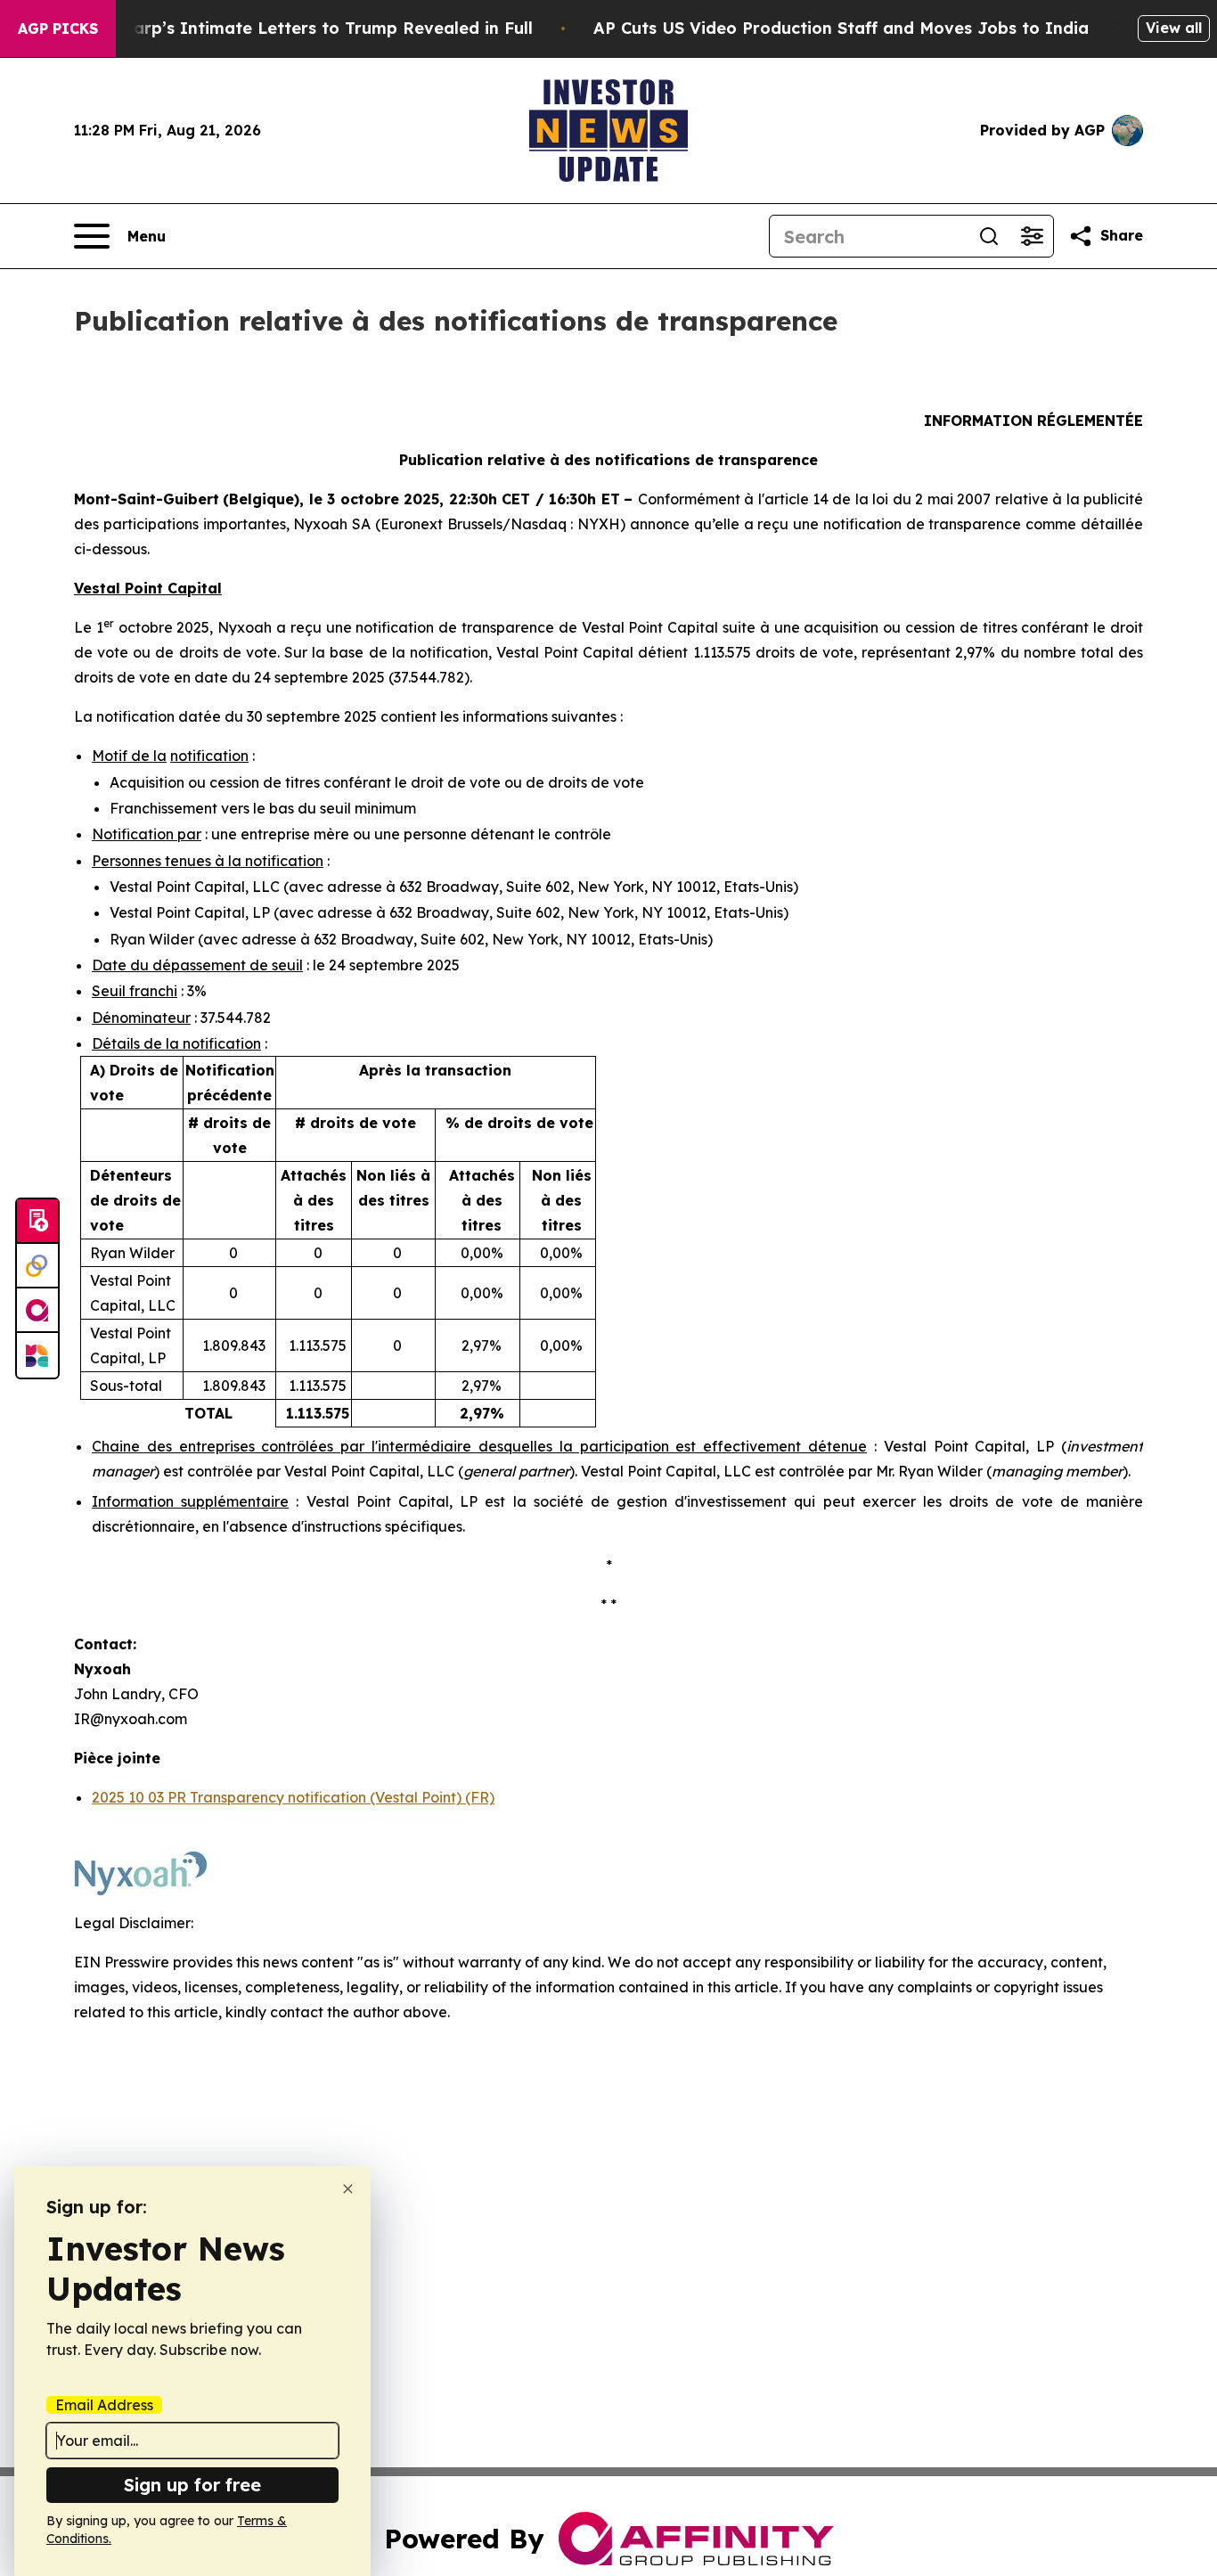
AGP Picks (58, 29)
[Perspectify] (37, 1266)
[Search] (989, 236)
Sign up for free (192, 2485)
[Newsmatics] (37, 1355)
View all (1174, 28)
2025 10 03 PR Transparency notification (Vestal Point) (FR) (293, 1797)
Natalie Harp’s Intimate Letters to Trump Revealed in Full (294, 28)
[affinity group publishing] (37, 1311)
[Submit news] (37, 1222)
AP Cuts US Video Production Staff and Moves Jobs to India (841, 28)
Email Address (104, 2405)
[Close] (348, 2189)
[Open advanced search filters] (1032, 236)
